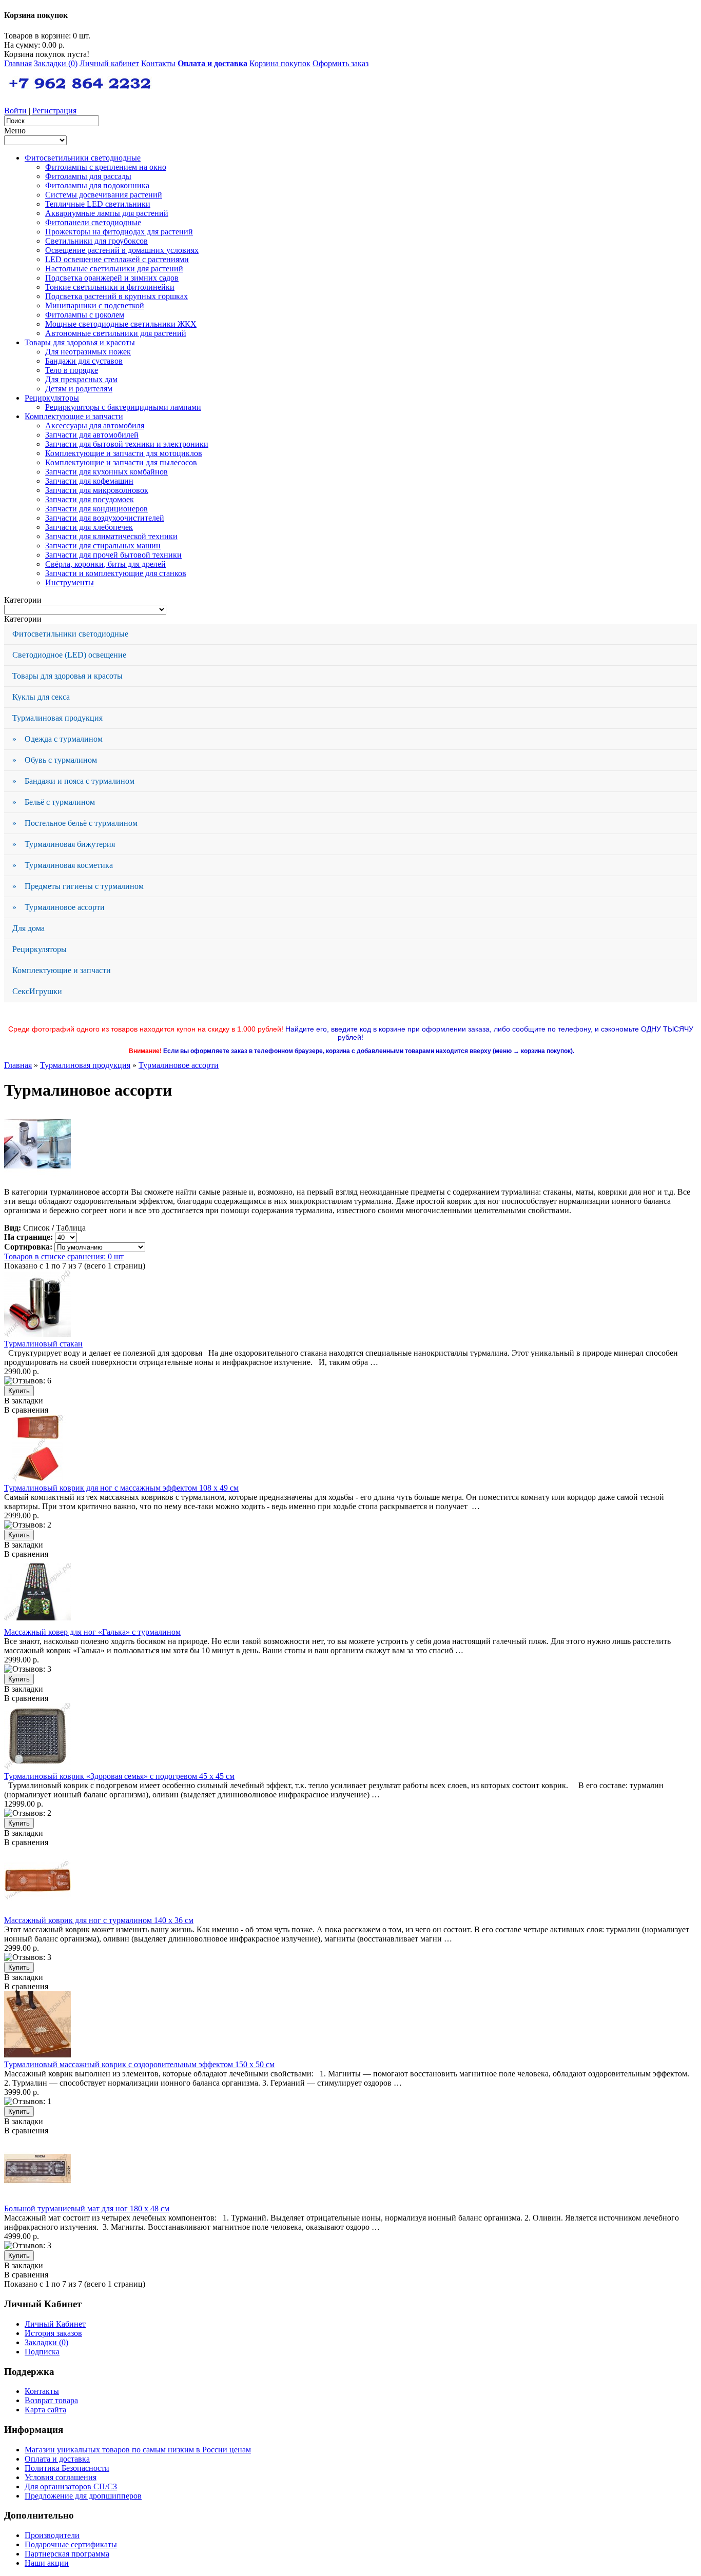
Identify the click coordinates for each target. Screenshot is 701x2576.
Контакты (158, 63)
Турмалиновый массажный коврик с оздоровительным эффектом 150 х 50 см (139, 2064)
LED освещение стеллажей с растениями (117, 259)
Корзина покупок (280, 63)
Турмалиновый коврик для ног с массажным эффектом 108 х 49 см (121, 1488)
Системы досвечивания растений (104, 195)
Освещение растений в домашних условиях (122, 250)
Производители (52, 2535)
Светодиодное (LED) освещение (69, 655)
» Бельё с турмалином (54, 802)
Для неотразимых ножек (88, 352)
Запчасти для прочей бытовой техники (113, 555)
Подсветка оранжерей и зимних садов (112, 278)
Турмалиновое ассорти (179, 1065)
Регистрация (54, 111)
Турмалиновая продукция (57, 718)
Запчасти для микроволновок (97, 490)
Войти (15, 111)
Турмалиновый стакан (43, 1344)
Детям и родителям (79, 389)
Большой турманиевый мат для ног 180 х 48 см (87, 2208)
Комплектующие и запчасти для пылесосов (121, 462)
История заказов (53, 2333)
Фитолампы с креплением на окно (106, 167)
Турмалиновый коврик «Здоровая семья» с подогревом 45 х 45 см (119, 1776)
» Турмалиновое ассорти (59, 907)
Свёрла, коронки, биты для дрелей (105, 564)
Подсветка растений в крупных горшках (116, 296)
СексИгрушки (37, 991)
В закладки (24, 1401)
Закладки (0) (56, 63)
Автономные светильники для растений (116, 333)
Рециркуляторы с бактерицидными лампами (123, 407)
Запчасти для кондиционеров (96, 509)
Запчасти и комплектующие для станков (116, 573)
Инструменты (70, 582)
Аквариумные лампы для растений (107, 213)
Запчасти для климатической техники (111, 536)
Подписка (42, 2352)
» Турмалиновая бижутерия (64, 844)
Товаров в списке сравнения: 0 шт (64, 1256)
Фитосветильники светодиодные (83, 158)
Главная (18, 63)
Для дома (28, 928)
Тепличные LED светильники (98, 204)
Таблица (71, 1228)
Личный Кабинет (55, 2324)
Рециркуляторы (52, 398)
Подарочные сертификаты (71, 2544)
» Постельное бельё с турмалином (75, 823)
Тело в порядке (72, 370)
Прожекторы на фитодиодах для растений (119, 232)
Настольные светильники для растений (114, 269)
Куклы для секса (41, 697)
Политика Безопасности (67, 2468)
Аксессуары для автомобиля (95, 425)
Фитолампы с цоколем (85, 315)
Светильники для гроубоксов (96, 241)
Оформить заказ (340, 63)
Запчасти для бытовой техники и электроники (127, 444)
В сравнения (26, 1410)
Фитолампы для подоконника (97, 185)
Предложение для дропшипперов (83, 2496)
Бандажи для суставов (84, 361)
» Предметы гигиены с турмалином (78, 886)
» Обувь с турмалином (55, 760)
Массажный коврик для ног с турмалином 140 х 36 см (99, 1920)
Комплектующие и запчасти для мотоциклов (124, 453)
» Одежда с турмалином (57, 739)
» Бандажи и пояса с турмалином (73, 781)
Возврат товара (51, 2400)
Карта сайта (45, 2410)
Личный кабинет (109, 63)
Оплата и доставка (57, 2459)
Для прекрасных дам (81, 379)
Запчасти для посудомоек (90, 499)
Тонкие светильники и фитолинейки (110, 287)
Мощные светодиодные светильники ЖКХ (121, 324)
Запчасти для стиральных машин (103, 546)
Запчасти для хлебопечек (89, 527)
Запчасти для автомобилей (92, 435)
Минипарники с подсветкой (95, 305)
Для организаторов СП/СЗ (71, 2486)
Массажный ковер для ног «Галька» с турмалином (92, 1632)
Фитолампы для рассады (88, 176)
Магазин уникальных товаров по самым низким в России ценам (138, 2450)
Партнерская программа (67, 2554)
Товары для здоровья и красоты (80, 342)
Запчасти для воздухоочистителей (105, 518)
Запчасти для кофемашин (89, 481)
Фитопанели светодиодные (93, 222)
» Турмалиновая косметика (63, 865)
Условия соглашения (61, 2477)
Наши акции (47, 2563)
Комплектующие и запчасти (74, 416)
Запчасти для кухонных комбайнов (106, 472)
